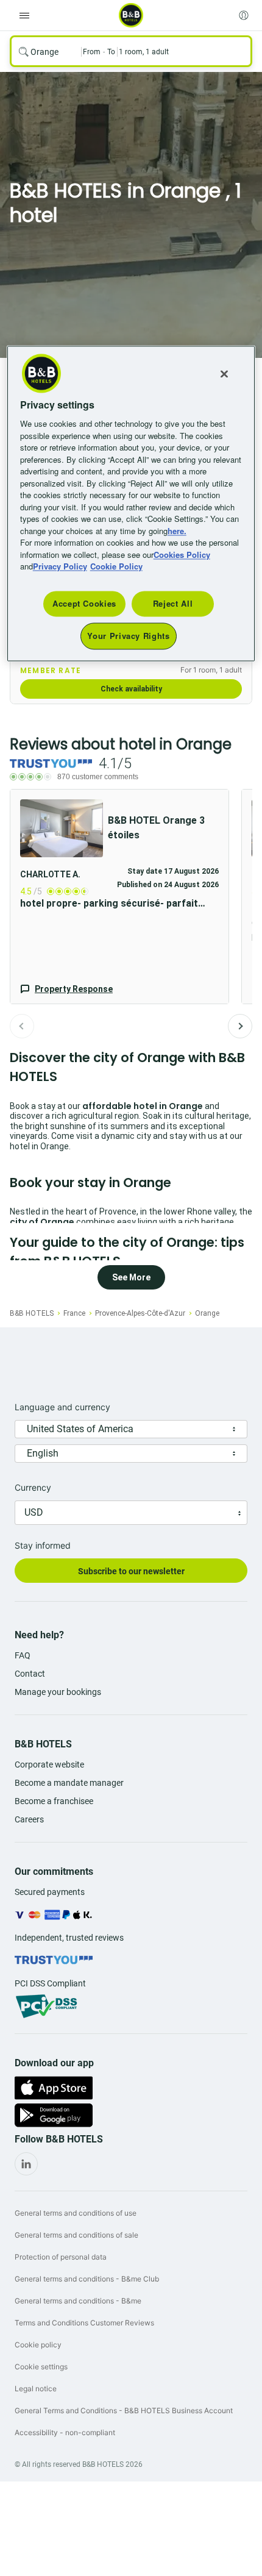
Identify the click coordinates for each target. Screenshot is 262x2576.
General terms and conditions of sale (76, 2235)
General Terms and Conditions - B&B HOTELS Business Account (124, 2410)
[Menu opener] (24, 15)
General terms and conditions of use (76, 2213)
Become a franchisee (54, 1801)
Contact (30, 1674)
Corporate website (49, 1764)
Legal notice (36, 2389)
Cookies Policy (182, 555)
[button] (119, 897)
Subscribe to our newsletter (131, 1571)
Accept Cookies (84, 603)
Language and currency (62, 1407)
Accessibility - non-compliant (65, 2432)
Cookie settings (41, 2367)
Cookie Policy (116, 567)
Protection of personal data (61, 2257)
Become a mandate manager (69, 1783)
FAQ (23, 1655)
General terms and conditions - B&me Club (87, 2279)
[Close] (224, 374)
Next (240, 1026)
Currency (33, 1487)
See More (131, 1277)
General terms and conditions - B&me (78, 2301)
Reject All (173, 603)
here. (177, 531)
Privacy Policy (60, 567)
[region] (131, 504)
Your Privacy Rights (128, 636)
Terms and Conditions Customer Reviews (84, 2323)
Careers (29, 1819)
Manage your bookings (58, 1692)
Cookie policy (38, 2345)
